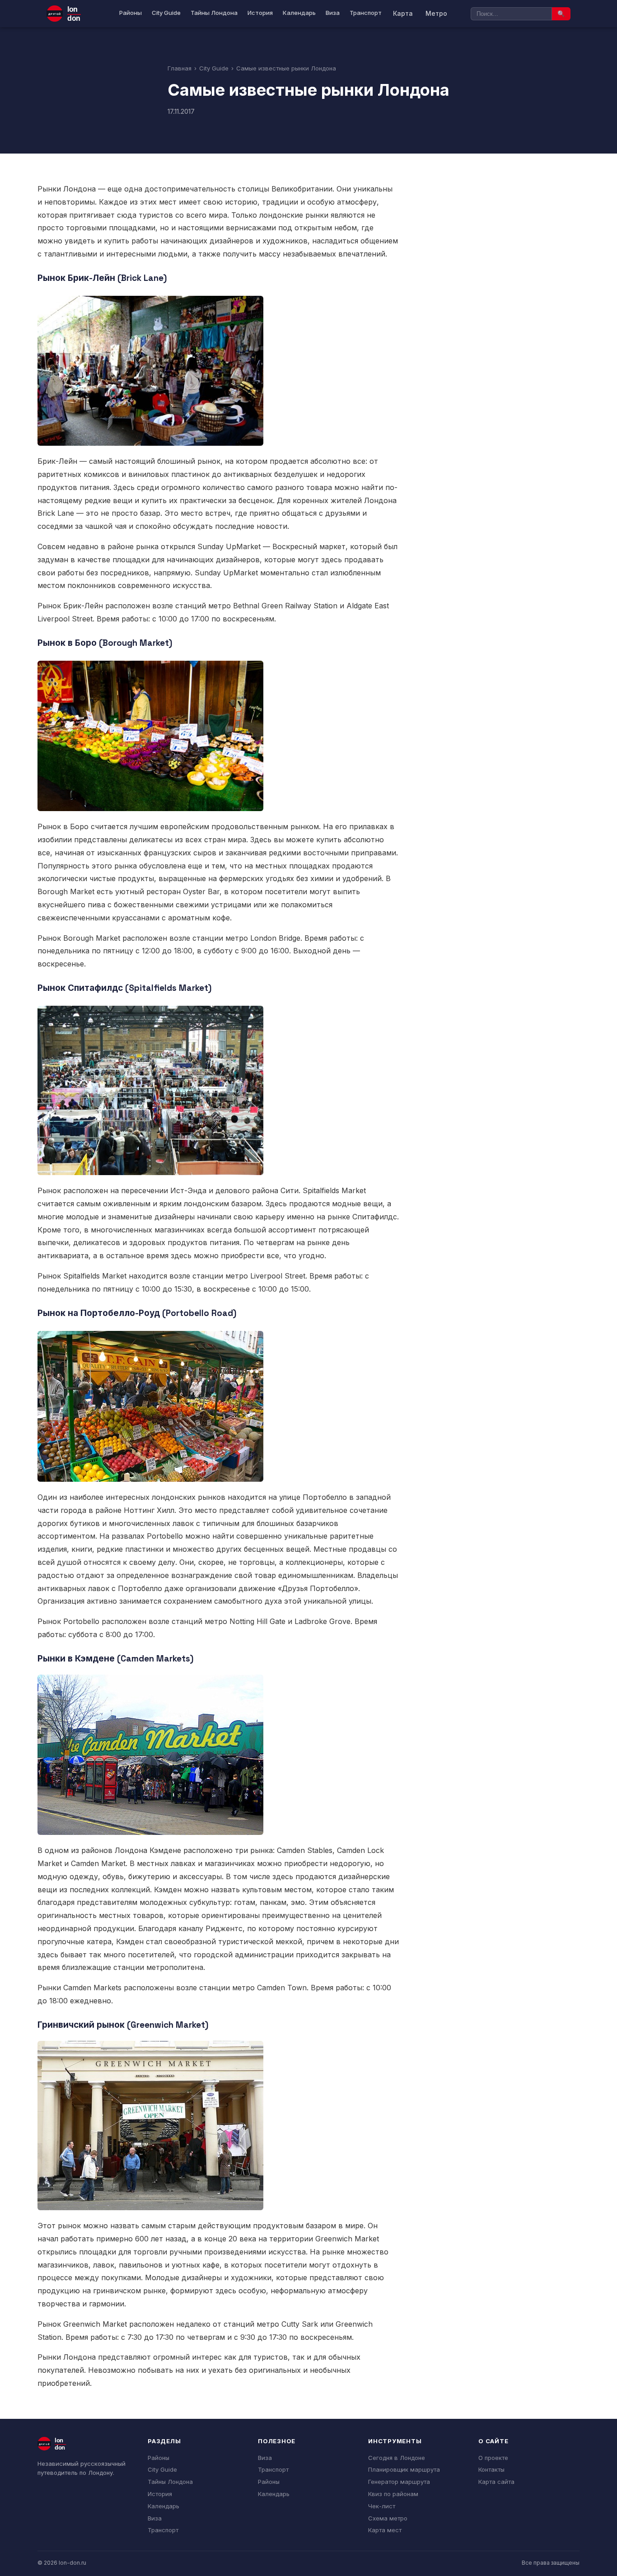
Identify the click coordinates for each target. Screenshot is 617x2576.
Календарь (299, 13)
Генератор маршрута (399, 2482)
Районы (131, 13)
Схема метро (388, 2518)
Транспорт (366, 13)
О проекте (493, 2458)
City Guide (166, 13)
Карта (403, 13)
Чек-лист (382, 2506)
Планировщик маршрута (404, 2469)
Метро (436, 13)
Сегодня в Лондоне (397, 2458)
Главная (180, 68)
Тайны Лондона (214, 13)
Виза (333, 13)
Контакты (491, 2469)
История (260, 13)
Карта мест (385, 2530)
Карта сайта (496, 2482)
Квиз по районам (393, 2494)
